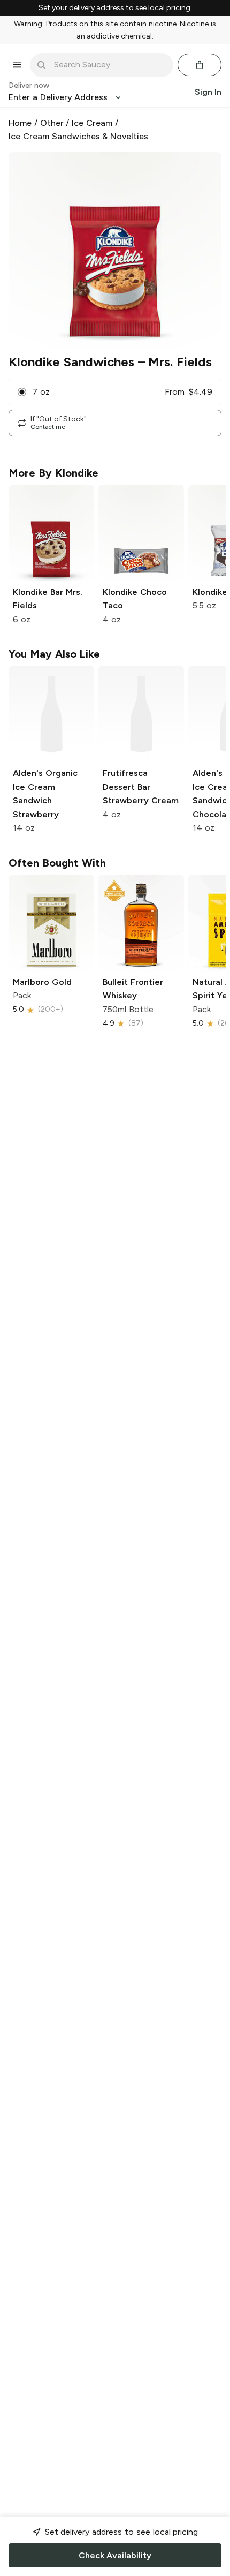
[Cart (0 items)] (200, 65)
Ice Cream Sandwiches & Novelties (78, 136)
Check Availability (115, 2555)
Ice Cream (92, 123)
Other (52, 123)
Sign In (208, 92)
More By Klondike (53, 473)
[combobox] (109, 65)
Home (20, 123)
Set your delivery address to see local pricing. (115, 8)
